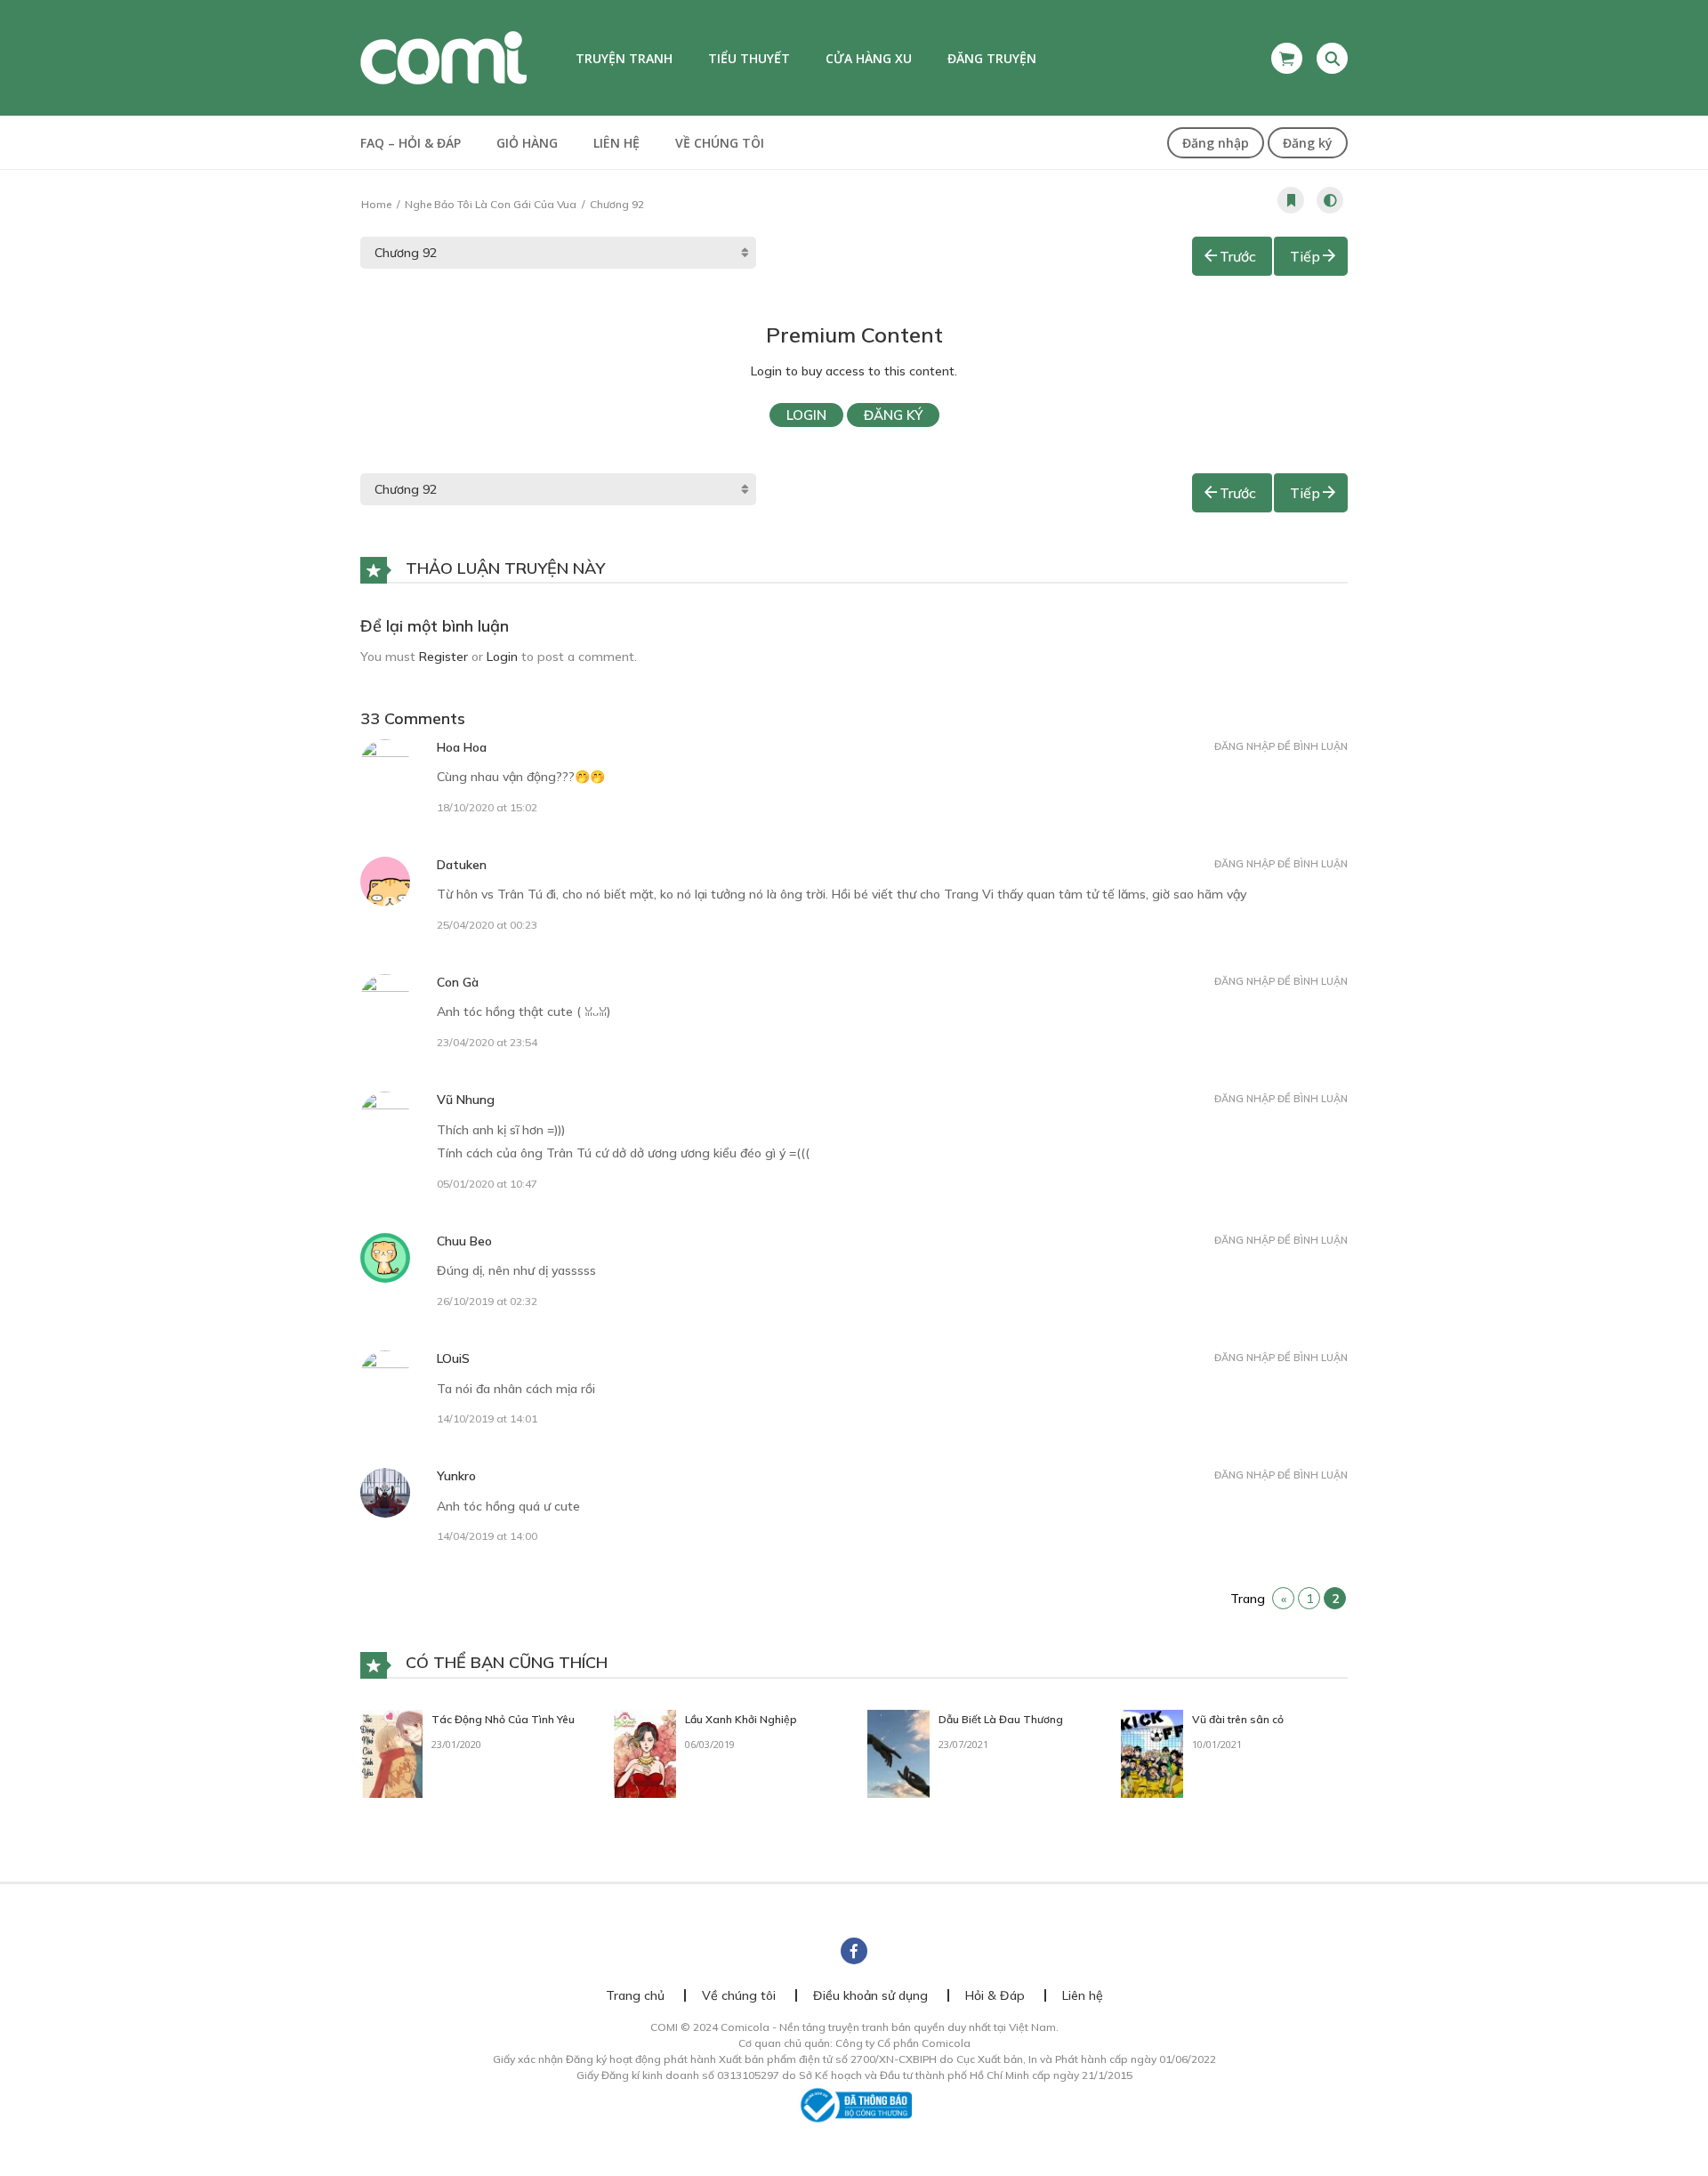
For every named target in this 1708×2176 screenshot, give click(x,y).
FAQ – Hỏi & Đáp (411, 143)
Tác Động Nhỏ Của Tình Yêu (503, 1719)
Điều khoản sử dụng (870, 1995)
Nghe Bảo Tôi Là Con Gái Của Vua (491, 204)
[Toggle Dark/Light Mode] (1330, 200)
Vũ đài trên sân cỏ (1238, 1719)
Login (806, 415)
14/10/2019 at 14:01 (487, 1418)
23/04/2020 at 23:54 (487, 1042)
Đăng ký (1308, 143)
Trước (1238, 256)
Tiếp (1305, 256)
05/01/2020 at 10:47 (487, 1184)
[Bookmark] (1291, 200)
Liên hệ (616, 143)
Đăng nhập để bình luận (1281, 746)
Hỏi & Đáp (995, 1995)
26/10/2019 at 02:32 (487, 1301)
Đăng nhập (1216, 143)
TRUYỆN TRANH (624, 58)
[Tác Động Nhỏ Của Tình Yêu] (391, 1753)
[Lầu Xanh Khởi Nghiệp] (645, 1753)
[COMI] (443, 57)
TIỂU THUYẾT (749, 58)
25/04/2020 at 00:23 (487, 925)
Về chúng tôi (720, 143)
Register (443, 657)
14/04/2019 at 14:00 (487, 1536)
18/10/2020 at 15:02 (487, 807)
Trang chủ (635, 1995)
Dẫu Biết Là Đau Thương (1001, 1719)
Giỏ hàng (527, 143)
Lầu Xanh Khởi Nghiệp (741, 1719)
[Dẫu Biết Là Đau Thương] (898, 1753)
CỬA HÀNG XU (869, 58)
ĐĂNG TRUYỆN (992, 58)
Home (376, 204)
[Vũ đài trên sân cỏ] (1152, 1753)
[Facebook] (854, 1951)
